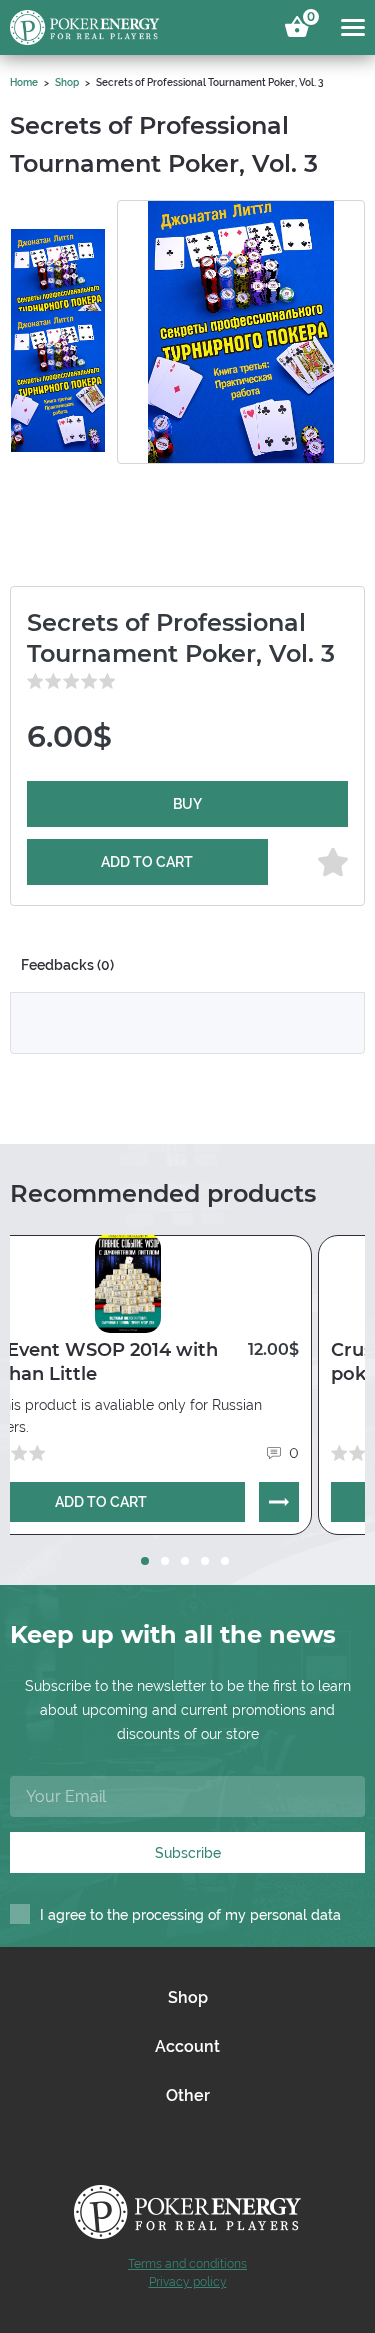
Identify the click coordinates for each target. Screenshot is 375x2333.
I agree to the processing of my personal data (190, 1915)
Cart (308, 20)
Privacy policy (188, 2282)
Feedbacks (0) (67, 965)
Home (24, 82)
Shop (67, 82)
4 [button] (205, 1561)
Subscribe (188, 1853)
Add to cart (147, 862)
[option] (58, 259)
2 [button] (165, 1561)
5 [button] (225, 1561)
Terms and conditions (187, 2264)
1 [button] (145, 1561)
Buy (187, 804)
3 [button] (185, 1561)
